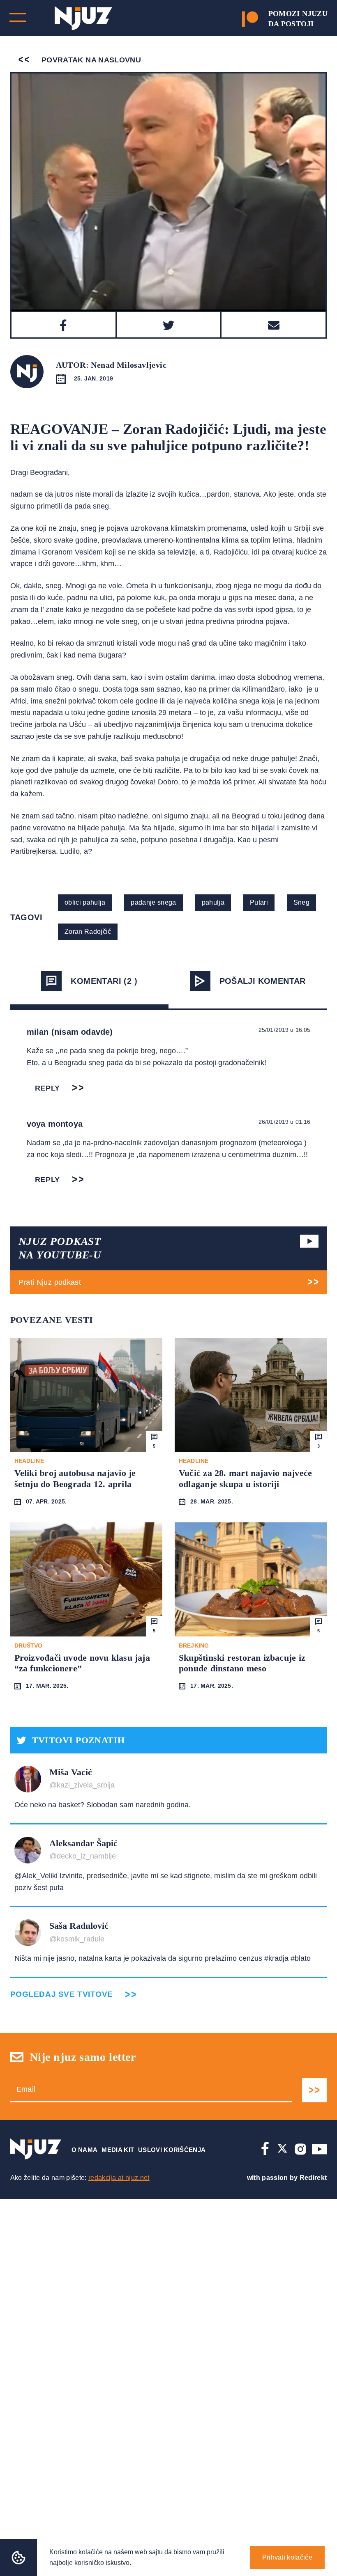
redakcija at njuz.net (119, 2178)
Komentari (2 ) (104, 981)
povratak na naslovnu (90, 60)
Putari (259, 902)
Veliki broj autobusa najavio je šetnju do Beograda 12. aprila (75, 1478)
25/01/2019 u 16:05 (285, 1030)
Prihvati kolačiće (287, 2557)
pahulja (213, 902)
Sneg (301, 902)
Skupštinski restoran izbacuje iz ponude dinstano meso (242, 1663)
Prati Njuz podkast (50, 1282)
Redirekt (313, 2178)
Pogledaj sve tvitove (62, 1994)
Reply (48, 1088)
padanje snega (153, 902)
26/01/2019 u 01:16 (285, 1122)
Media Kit (118, 2150)
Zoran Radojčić (88, 932)
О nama (85, 2150)
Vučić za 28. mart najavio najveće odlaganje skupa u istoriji (245, 1478)
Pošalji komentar (263, 981)
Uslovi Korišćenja (172, 2150)
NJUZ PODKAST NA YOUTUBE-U (60, 1248)
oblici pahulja (85, 902)
